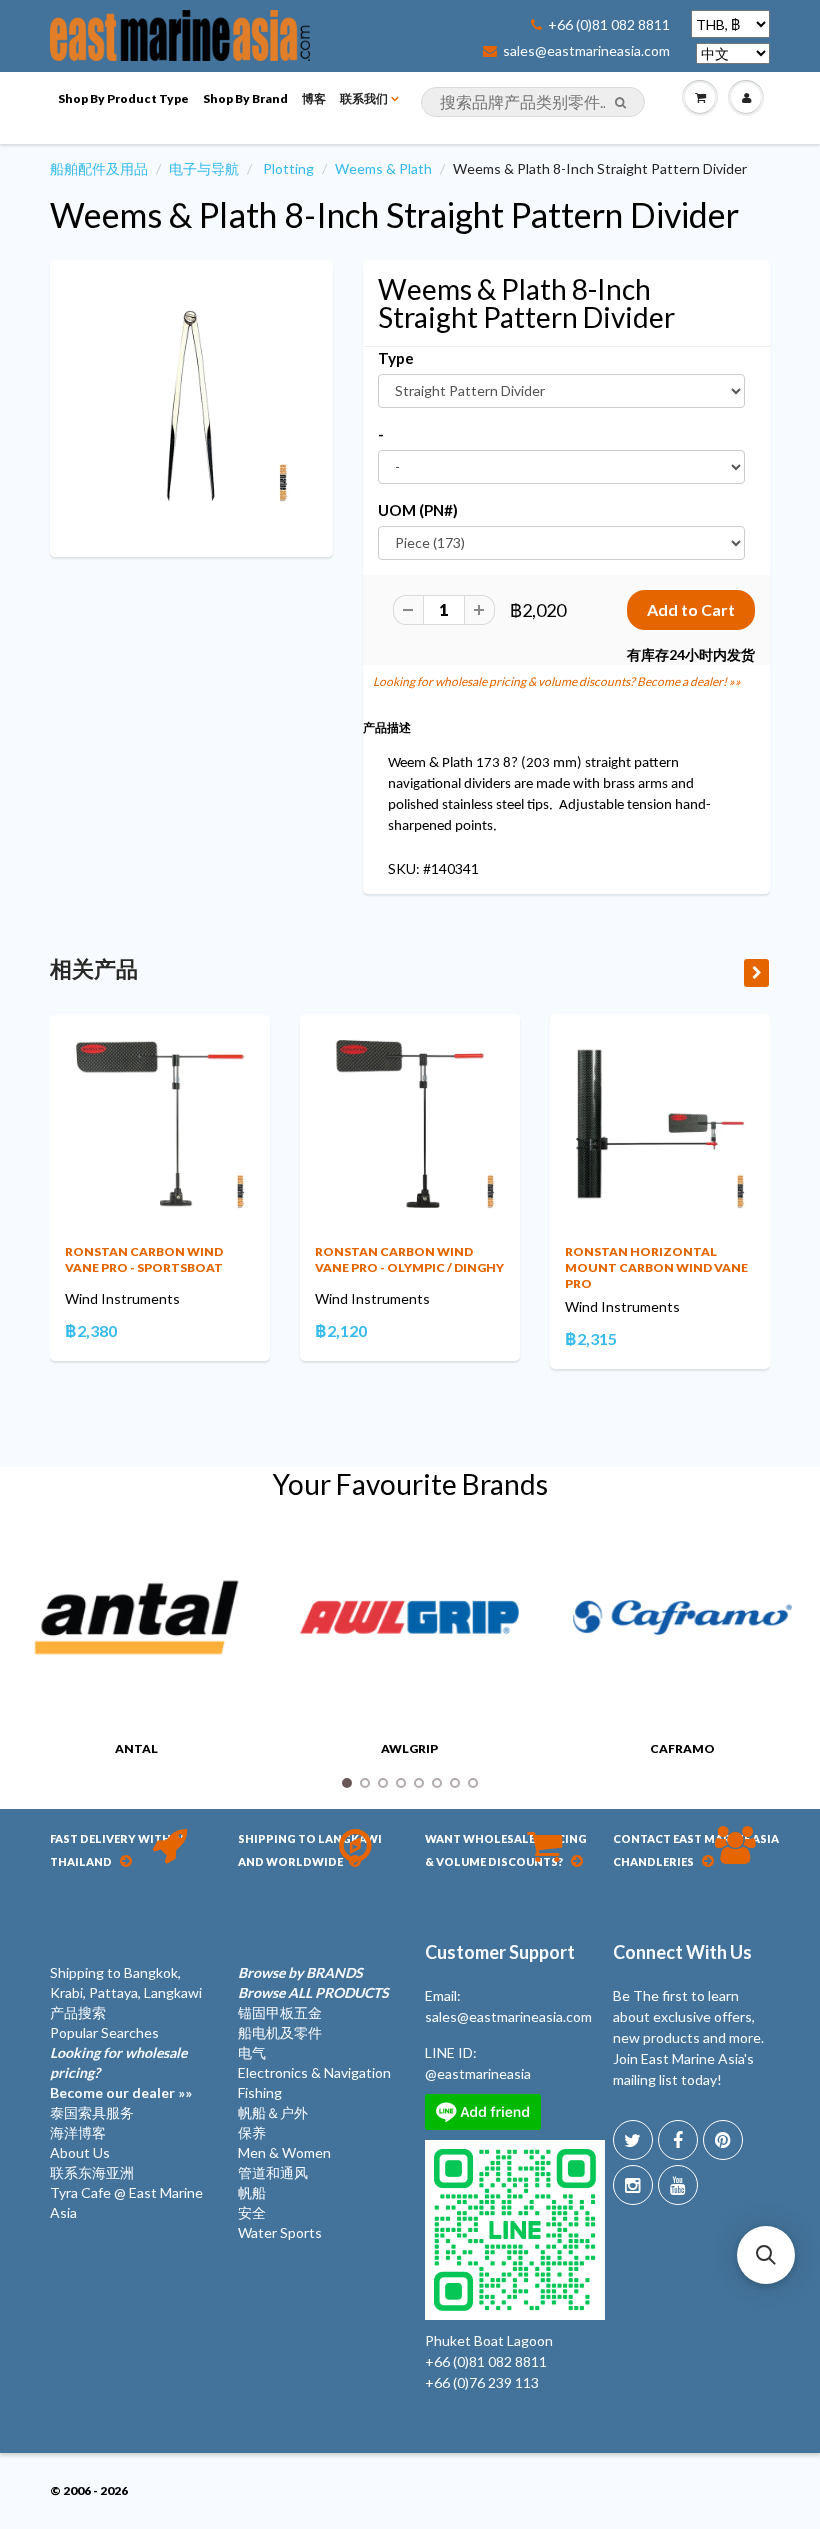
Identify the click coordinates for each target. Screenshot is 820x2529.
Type (396, 358)
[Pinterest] (723, 2140)
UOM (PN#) (418, 510)
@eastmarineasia (478, 2073)
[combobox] (533, 102)
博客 (314, 98)
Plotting (288, 168)
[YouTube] (678, 2185)
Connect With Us (682, 1952)
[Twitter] (633, 2140)
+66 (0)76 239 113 (482, 2382)
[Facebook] (678, 2140)
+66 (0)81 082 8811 (609, 25)
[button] (766, 2255)
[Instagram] (633, 2185)
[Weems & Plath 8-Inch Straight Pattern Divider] (191, 406)
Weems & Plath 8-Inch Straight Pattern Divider (394, 214)
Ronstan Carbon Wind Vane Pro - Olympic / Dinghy (409, 1259)
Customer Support (500, 1952)
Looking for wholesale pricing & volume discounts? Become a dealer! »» (557, 681)
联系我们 (364, 98)
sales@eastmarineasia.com (586, 51)
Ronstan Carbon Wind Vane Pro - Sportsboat (144, 1259)
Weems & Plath (383, 168)
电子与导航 (204, 168)
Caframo (535, 1748)
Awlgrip (262, 1748)
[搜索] (620, 103)
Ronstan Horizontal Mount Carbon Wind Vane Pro (656, 1267)
